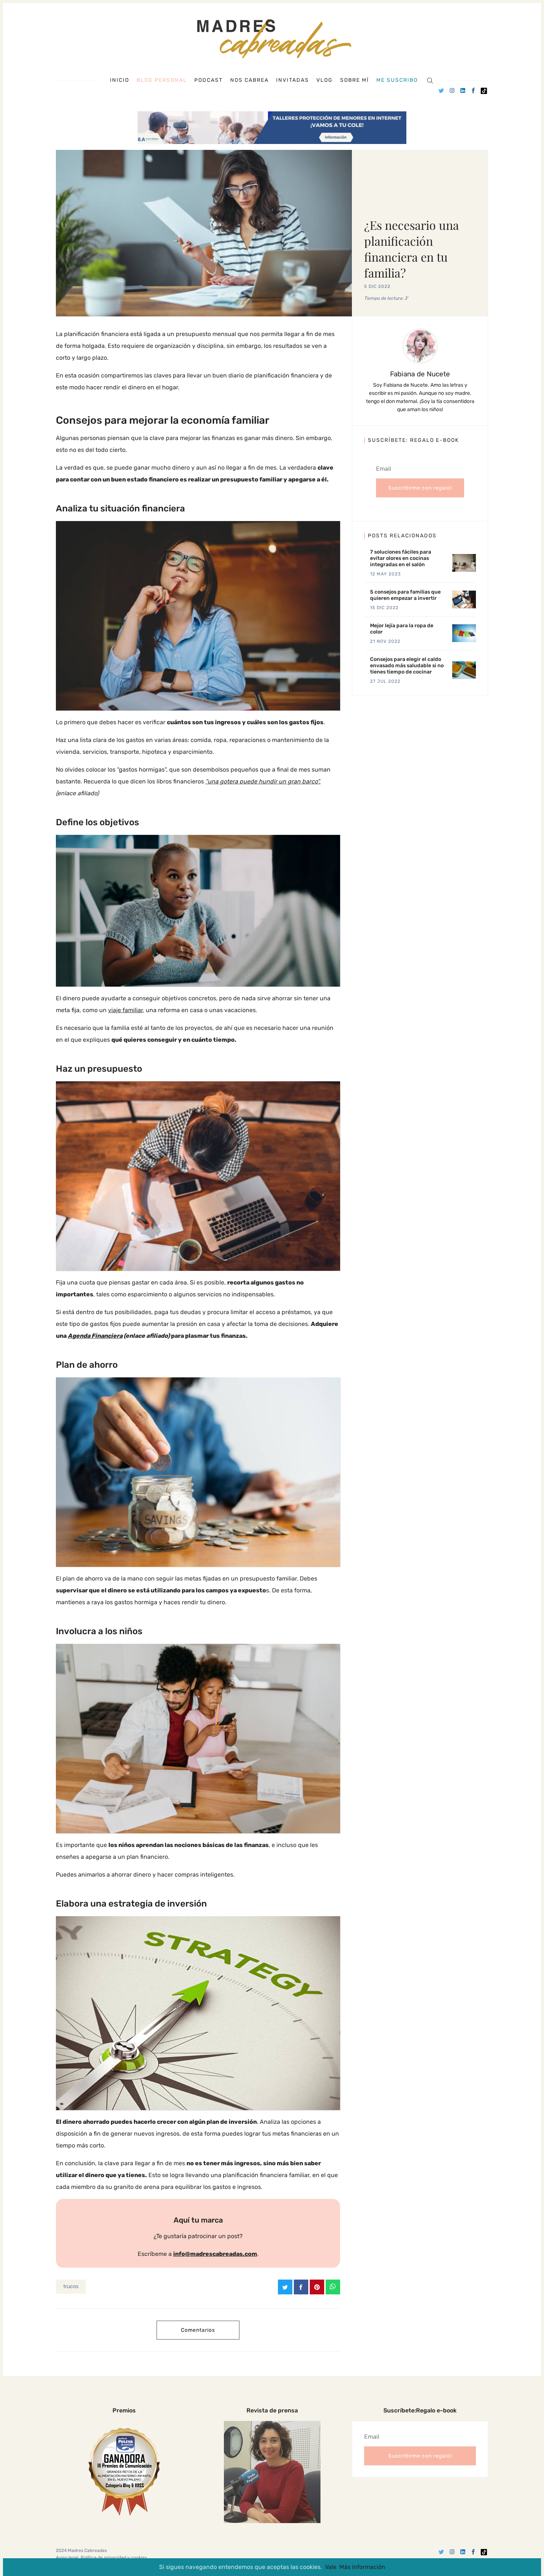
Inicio (120, 80)
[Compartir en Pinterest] (317, 2287)
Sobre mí (355, 80)
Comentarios (198, 2330)
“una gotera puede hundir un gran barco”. (263, 781)
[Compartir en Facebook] (301, 2287)
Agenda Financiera (95, 1336)
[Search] (430, 80)
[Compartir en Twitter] (285, 2287)
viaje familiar (125, 1010)
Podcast (209, 80)
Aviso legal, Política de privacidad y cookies (101, 2557)
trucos (71, 2286)
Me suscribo (397, 80)
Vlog (325, 80)
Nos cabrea (249, 80)
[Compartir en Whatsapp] (333, 2287)
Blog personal (162, 80)
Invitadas (293, 80)
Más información (362, 2567)
